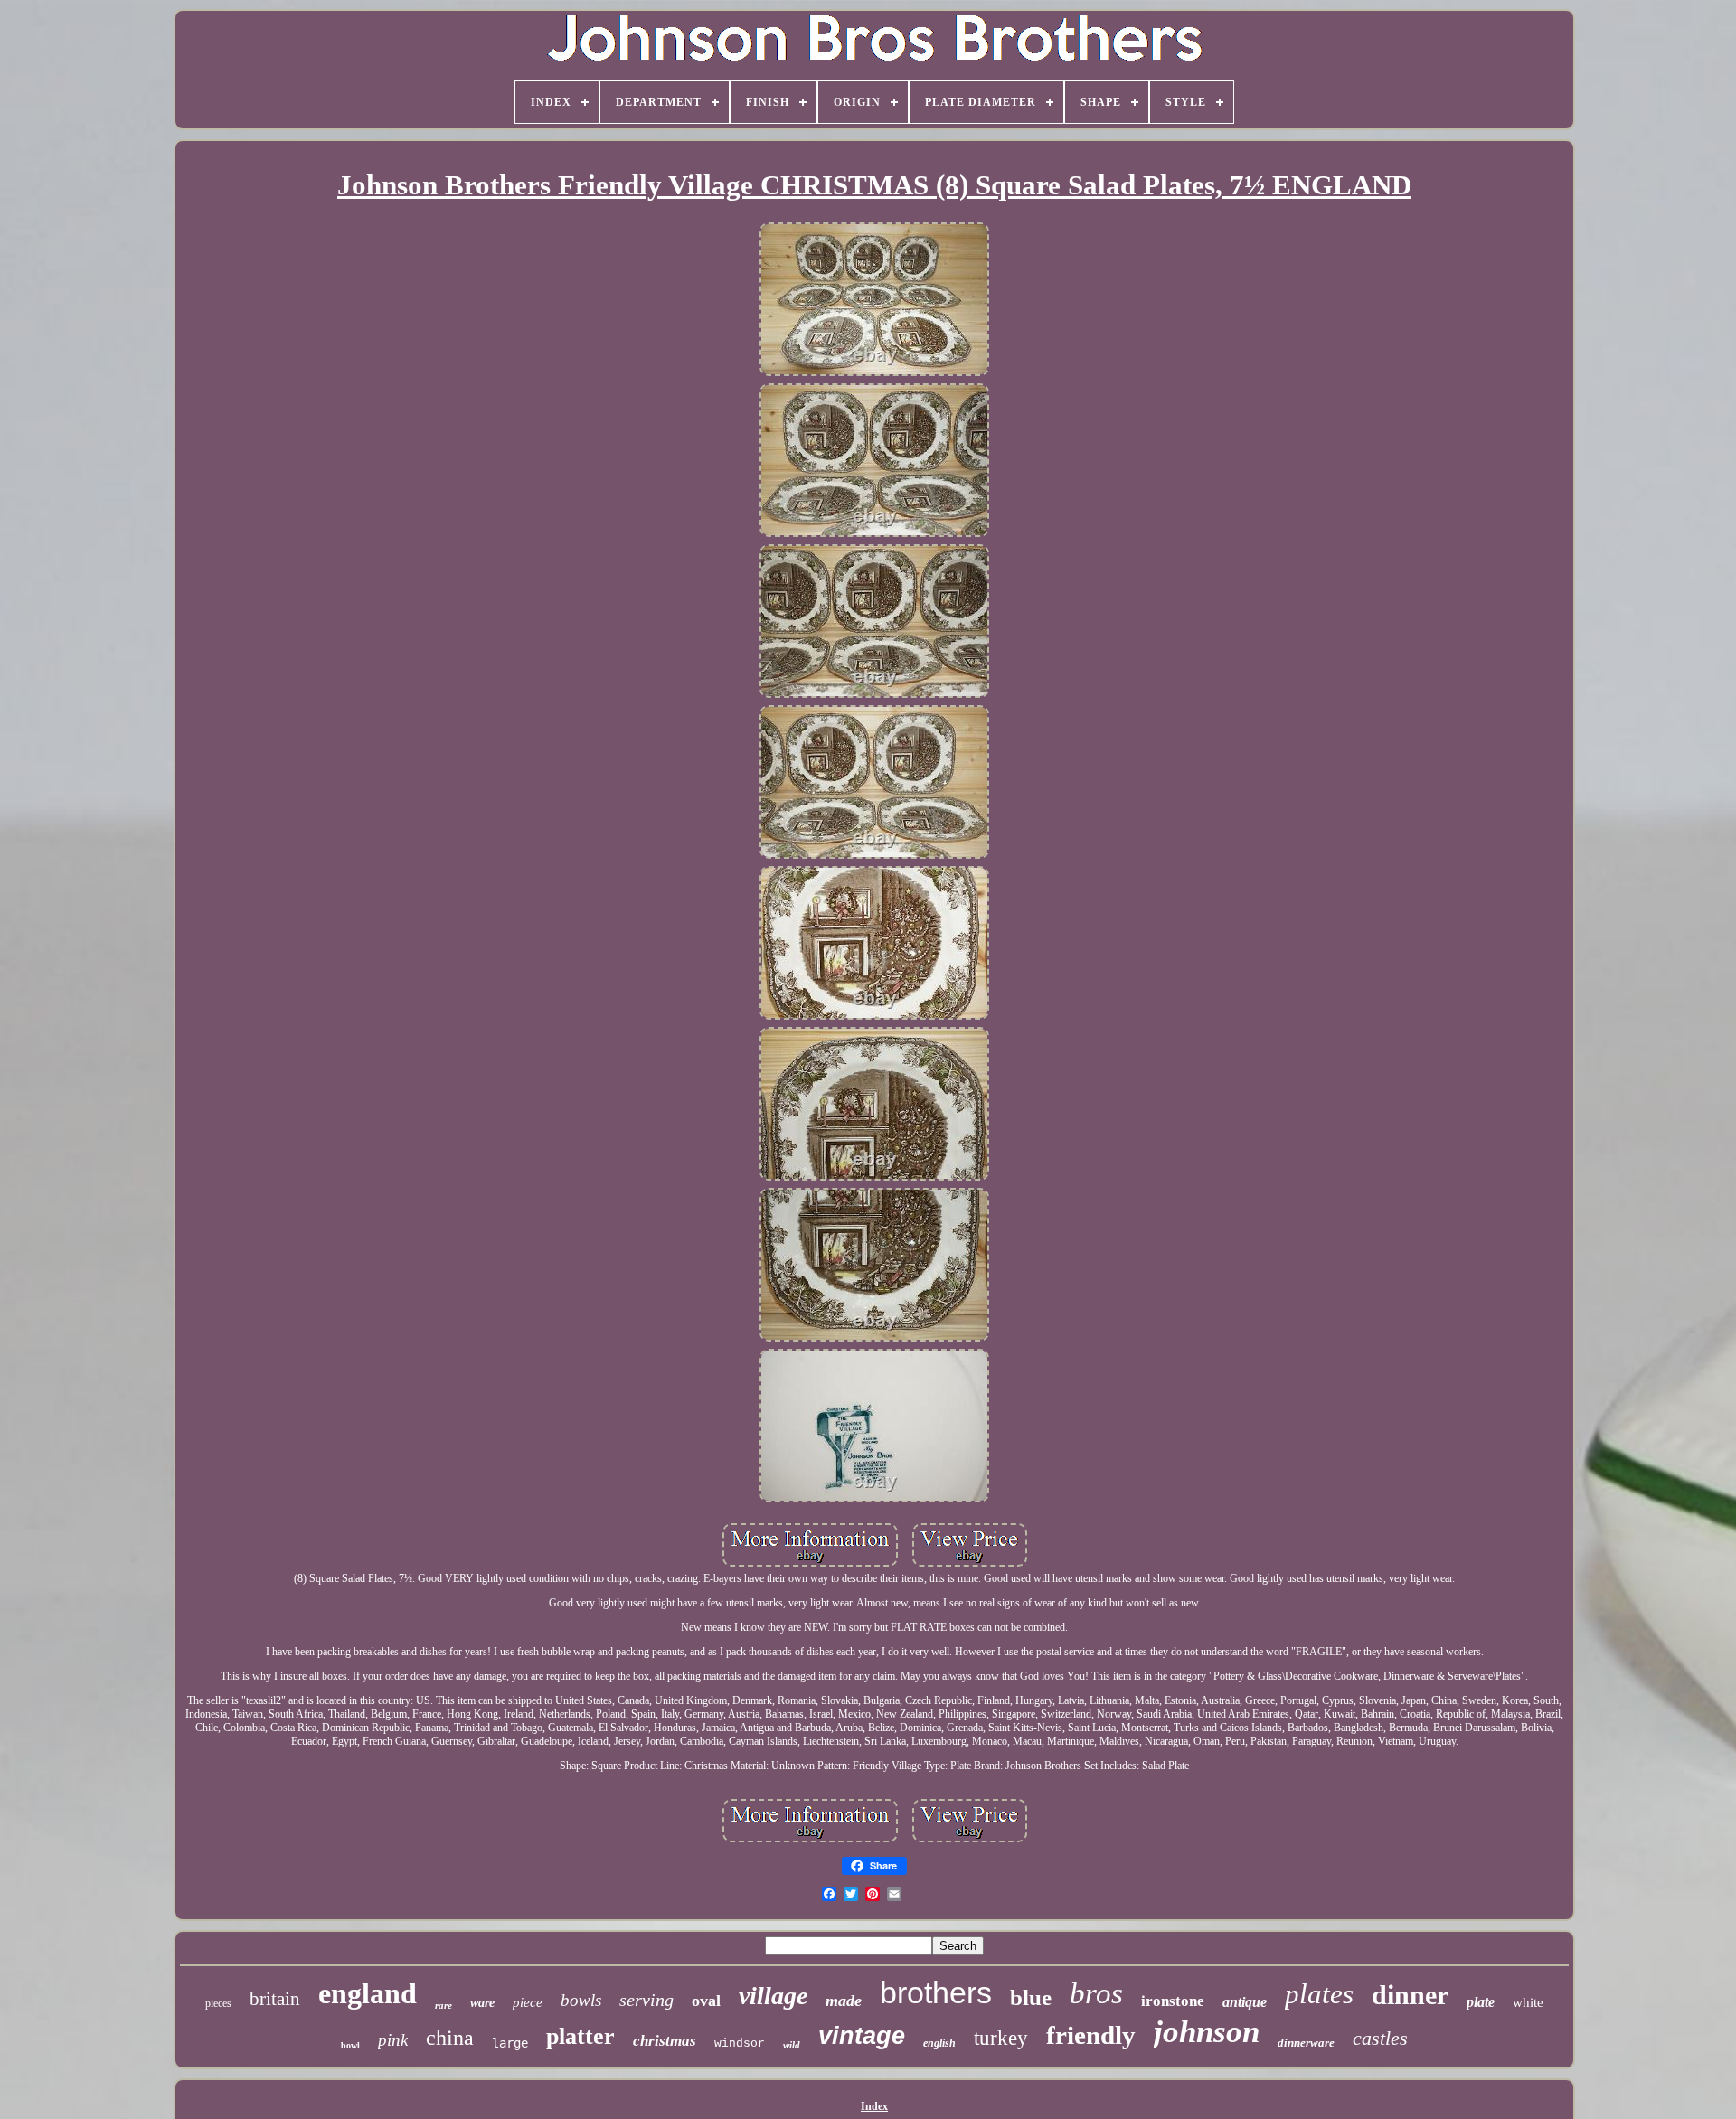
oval (706, 2001)
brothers (936, 1992)
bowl (350, 2045)
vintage (862, 2036)
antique (1245, 2002)
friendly (1091, 2035)
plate (1481, 2002)
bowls (581, 2000)
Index (874, 2106)
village (773, 1996)
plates (1319, 1994)
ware (482, 2003)
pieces (218, 2003)
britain (275, 1999)
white (1528, 2002)
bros (1096, 1993)
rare (443, 2005)
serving (646, 2000)
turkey (1001, 2038)
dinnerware (1306, 2043)
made (844, 2001)
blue (1031, 1997)
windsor (740, 2044)
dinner (1410, 1995)
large (510, 2043)
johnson (1207, 2032)
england (368, 1993)
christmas (665, 2041)
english (939, 2043)
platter (580, 2036)
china (450, 2038)
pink (393, 2040)
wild (792, 2045)
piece (528, 2002)
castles (1380, 2038)
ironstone (1173, 2001)
